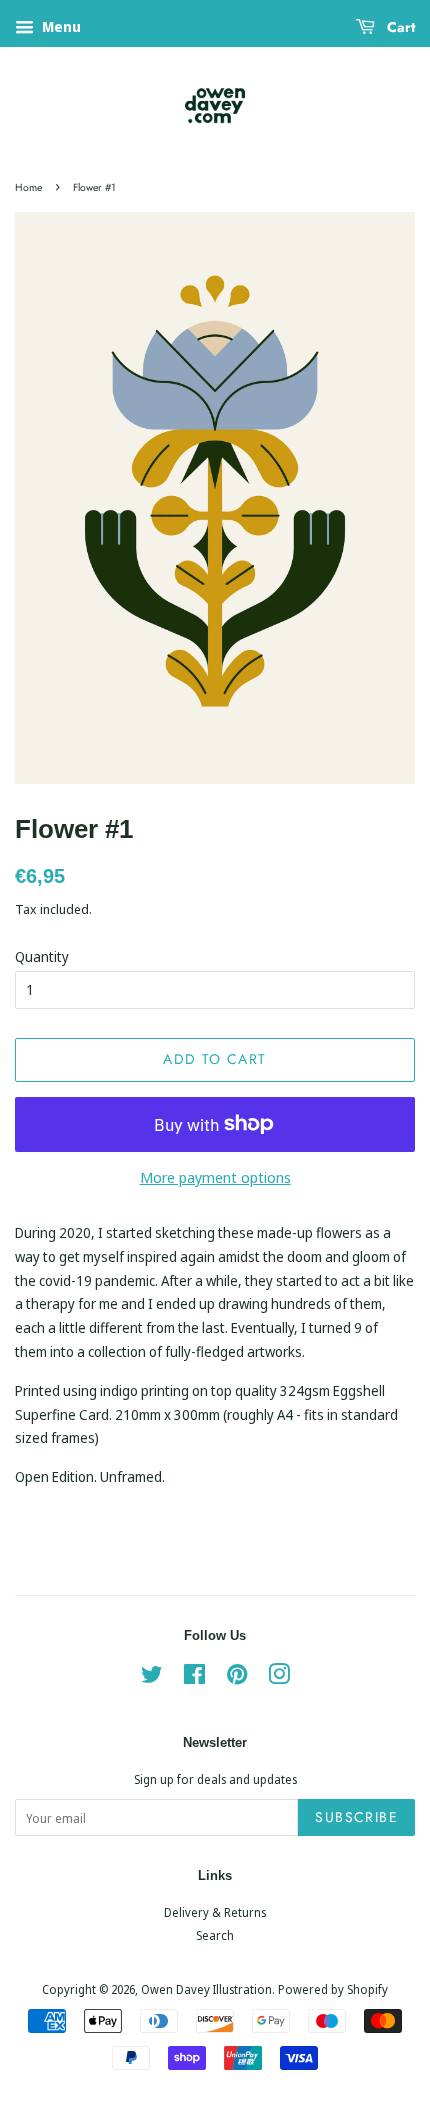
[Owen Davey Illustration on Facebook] (194, 1678)
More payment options (215, 1177)
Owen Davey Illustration (206, 1989)
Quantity (42, 956)
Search (215, 1935)
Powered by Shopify (333, 1989)
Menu (60, 26)
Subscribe (356, 1817)
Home (28, 187)
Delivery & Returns (215, 1912)
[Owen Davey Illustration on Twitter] (152, 1678)
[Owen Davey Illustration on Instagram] (279, 1678)
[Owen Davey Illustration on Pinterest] (237, 1678)
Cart (399, 27)
